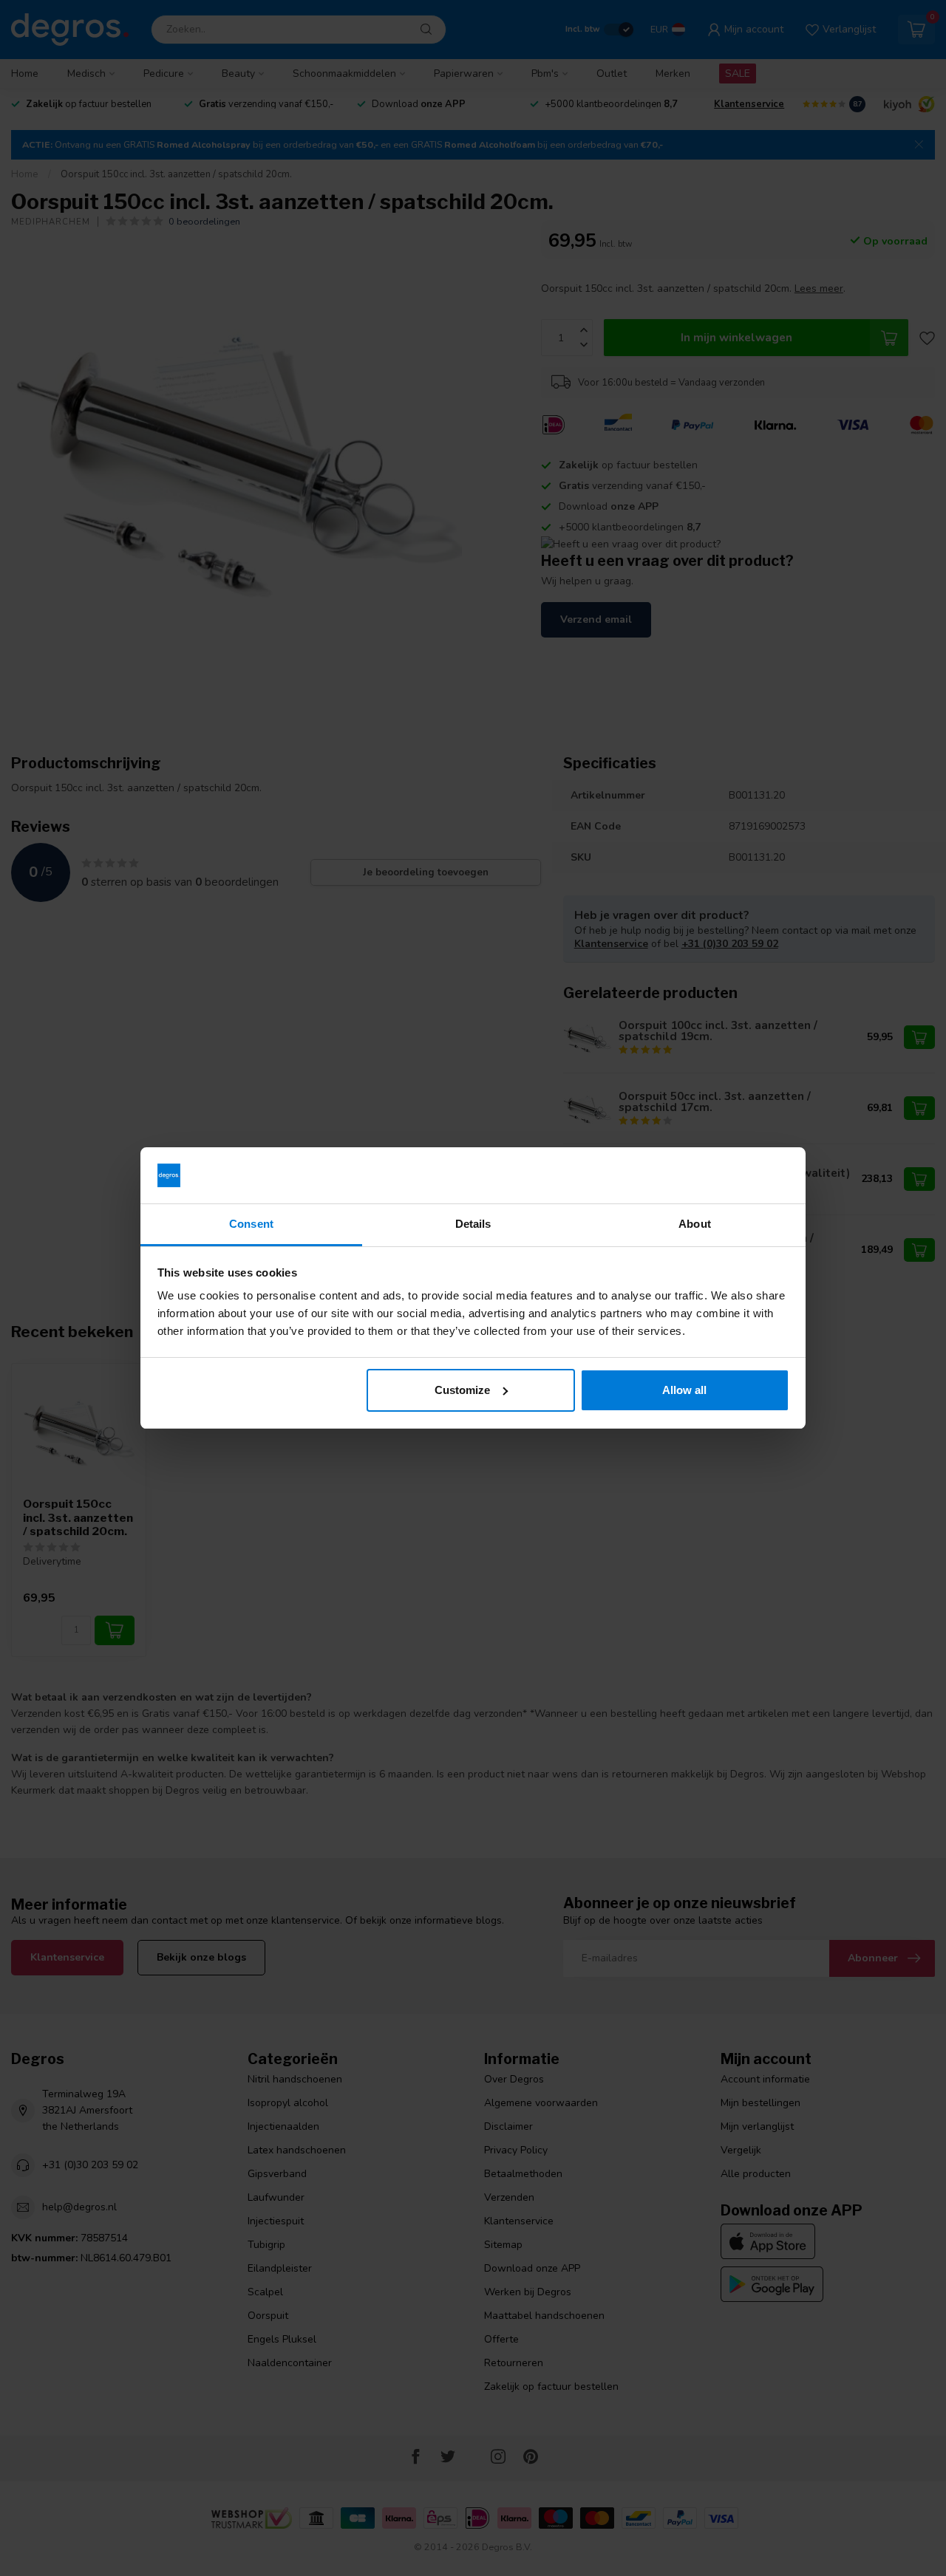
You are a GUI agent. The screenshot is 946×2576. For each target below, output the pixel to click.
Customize (462, 1390)
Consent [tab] (251, 1224)
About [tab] (695, 1224)
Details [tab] (473, 1224)
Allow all (684, 1390)
